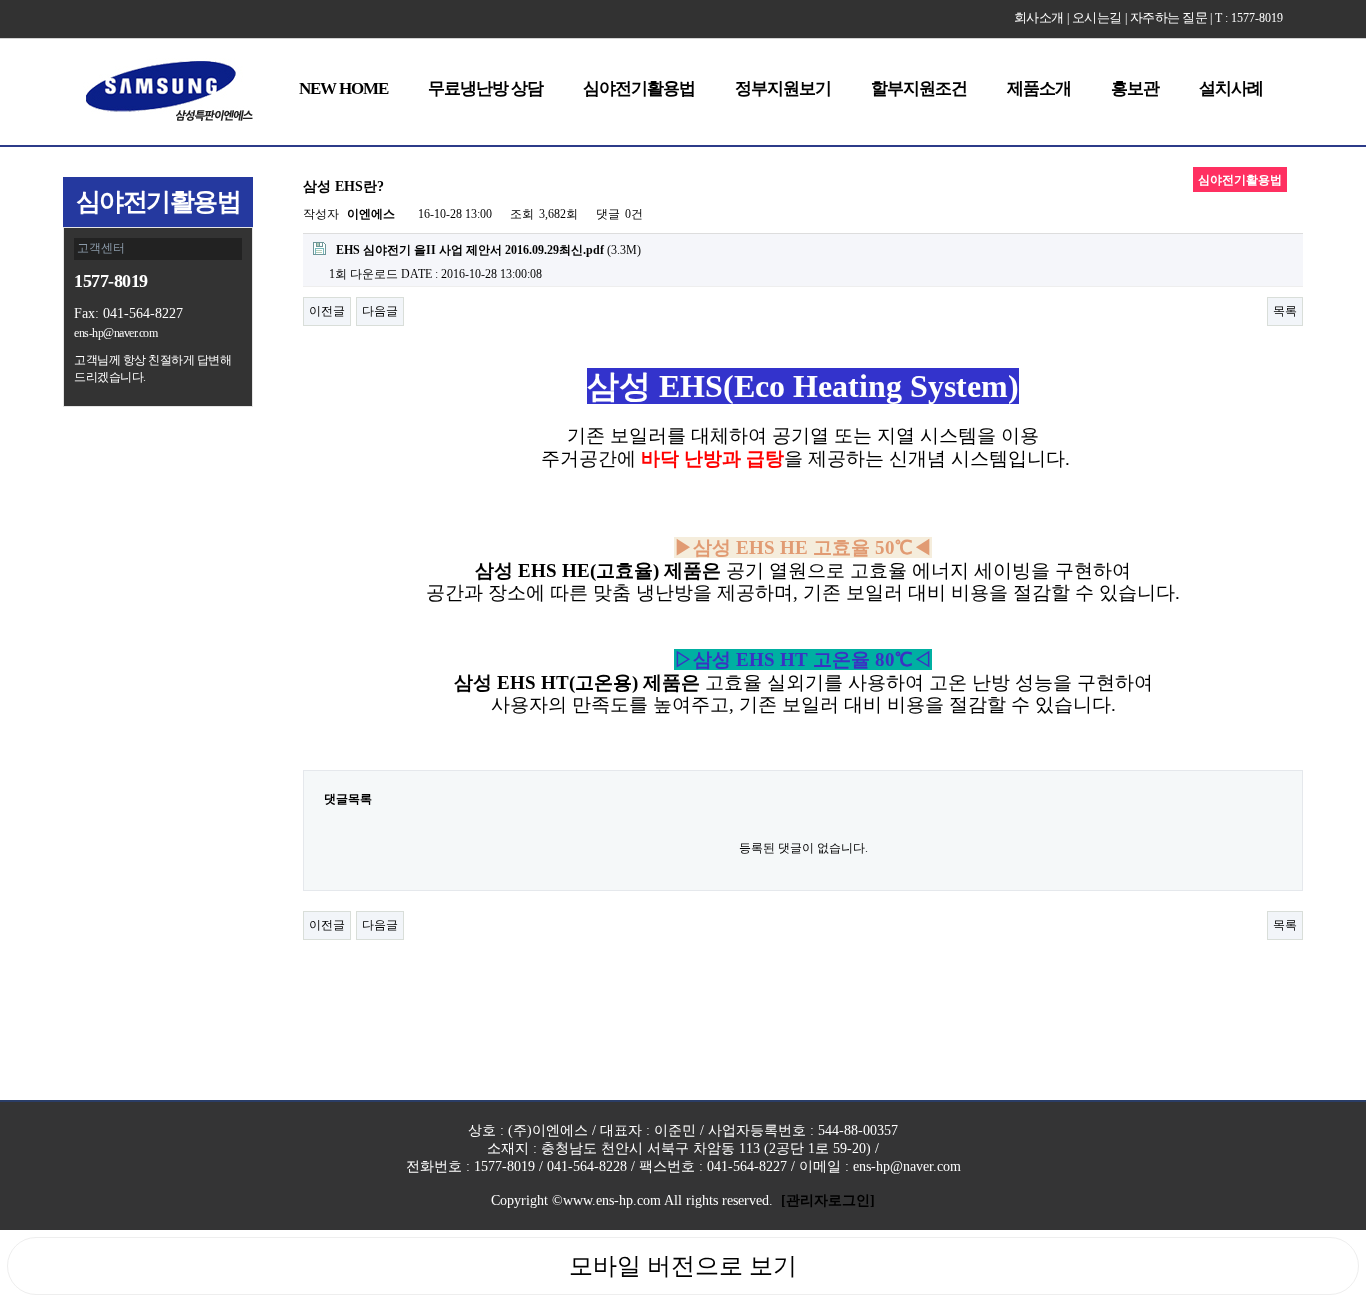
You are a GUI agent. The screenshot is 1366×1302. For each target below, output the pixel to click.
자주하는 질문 (1169, 17)
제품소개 (1039, 88)
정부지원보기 (783, 88)
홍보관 (1135, 88)
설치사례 (1231, 88)
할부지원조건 (919, 88)
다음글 (380, 311)
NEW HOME (343, 88)
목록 (1285, 311)
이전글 (327, 311)
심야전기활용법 (639, 88)
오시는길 (1097, 17)
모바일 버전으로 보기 (683, 1266)
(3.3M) (488, 250)
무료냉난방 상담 (485, 88)
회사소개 (1039, 17)
